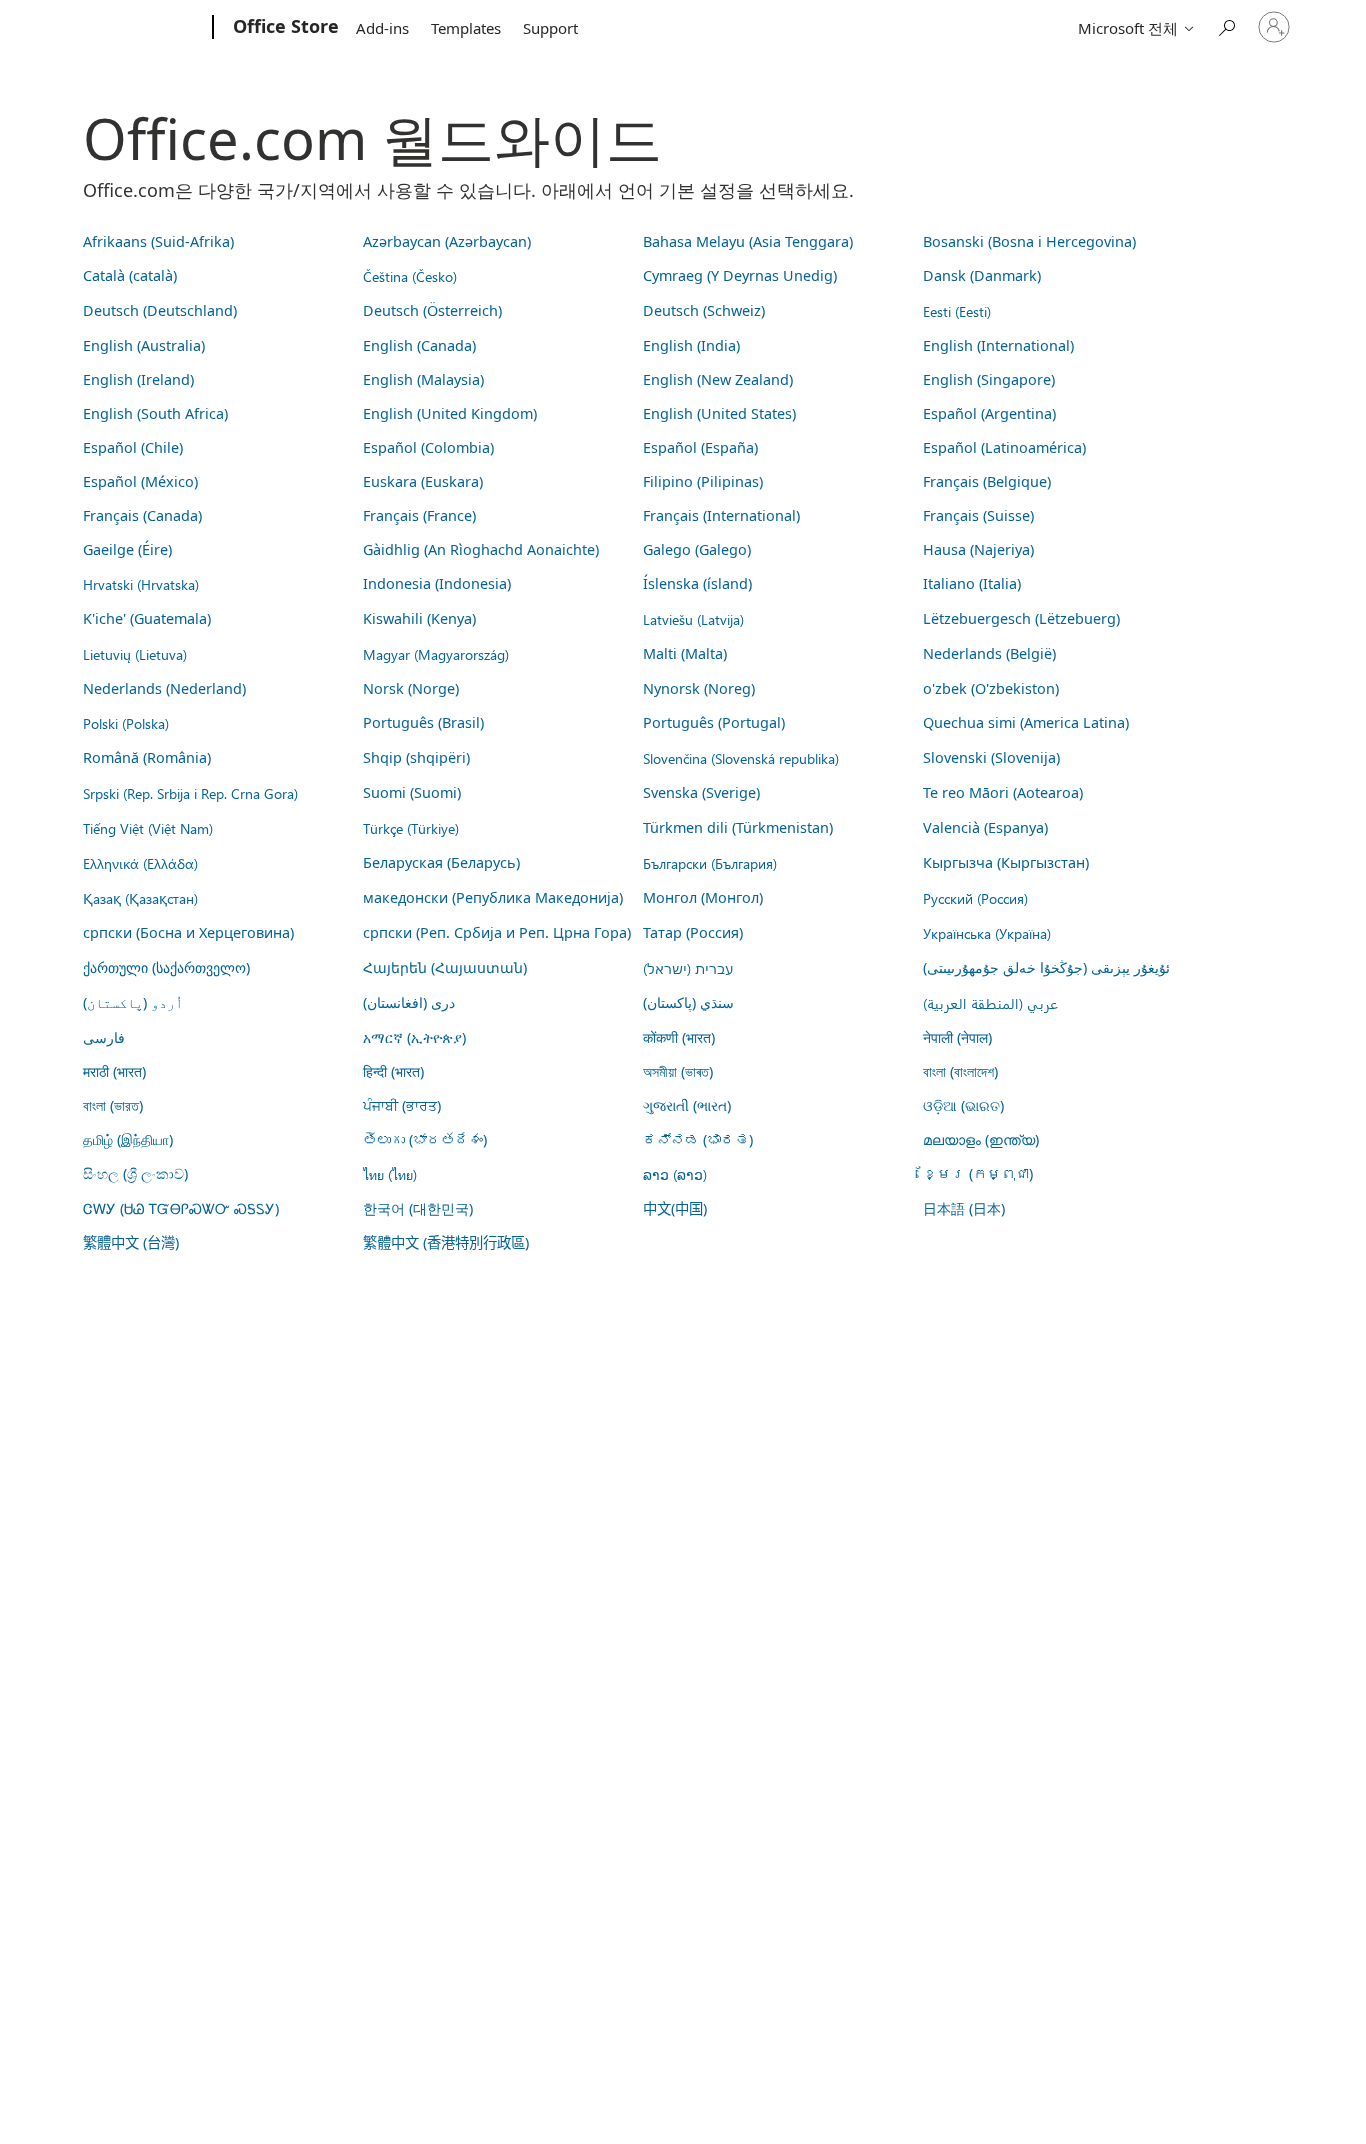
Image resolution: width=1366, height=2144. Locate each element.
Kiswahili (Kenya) (419, 618)
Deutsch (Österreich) (432, 310)
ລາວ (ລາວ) (675, 1174)
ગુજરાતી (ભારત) (687, 1105)
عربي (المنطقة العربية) (990, 1003)
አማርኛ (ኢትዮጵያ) (414, 1037)
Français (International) (721, 515)
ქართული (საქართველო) (166, 967)
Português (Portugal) (714, 722)
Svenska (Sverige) (701, 792)
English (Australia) (144, 345)
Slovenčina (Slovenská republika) (741, 758)
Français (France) (419, 515)
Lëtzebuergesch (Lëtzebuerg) (1021, 618)
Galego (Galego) (697, 549)
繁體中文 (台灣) (131, 1242)
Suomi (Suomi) (412, 792)
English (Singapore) (989, 379)
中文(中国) (675, 1208)
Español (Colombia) (428, 447)
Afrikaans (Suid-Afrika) (158, 241)
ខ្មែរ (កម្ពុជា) (978, 1173)
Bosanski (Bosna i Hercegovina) (1029, 241)
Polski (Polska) (126, 723)
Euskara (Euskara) (423, 481)
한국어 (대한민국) (418, 1208)
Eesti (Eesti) (957, 311)
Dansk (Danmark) (982, 275)
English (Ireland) (138, 379)
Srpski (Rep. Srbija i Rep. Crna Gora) (190, 793)
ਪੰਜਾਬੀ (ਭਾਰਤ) (402, 1105)
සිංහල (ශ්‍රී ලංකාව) (135, 1173)
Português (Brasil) (423, 722)
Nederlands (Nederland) (164, 688)
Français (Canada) (142, 515)
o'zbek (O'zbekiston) (991, 688)
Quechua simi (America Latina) (1026, 722)
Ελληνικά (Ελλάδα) (140, 863)
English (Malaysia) (423, 379)
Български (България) (710, 863)
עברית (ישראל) (688, 968)
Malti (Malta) (685, 653)
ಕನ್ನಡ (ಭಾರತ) (698, 1139)
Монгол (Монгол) (703, 897)
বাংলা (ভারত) (113, 1105)
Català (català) (130, 275)
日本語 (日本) (964, 1208)
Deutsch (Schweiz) (704, 310)
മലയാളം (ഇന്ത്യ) (981, 1139)
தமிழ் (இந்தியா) (128, 1139)
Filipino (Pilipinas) (703, 481)
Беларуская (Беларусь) (441, 862)
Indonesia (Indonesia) (437, 583)
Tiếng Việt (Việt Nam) (148, 828)
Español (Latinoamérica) (1004, 447)
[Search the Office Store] (1226, 25)
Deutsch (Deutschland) (160, 310)
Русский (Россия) (975, 898)
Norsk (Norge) (411, 688)
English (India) (691, 345)
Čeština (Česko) (410, 276)
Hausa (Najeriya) (978, 549)
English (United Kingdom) (450, 413)
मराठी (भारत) (114, 1071)
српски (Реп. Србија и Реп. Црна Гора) (497, 932)
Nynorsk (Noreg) (699, 688)
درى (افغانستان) (409, 1002)
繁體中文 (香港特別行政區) (446, 1242)
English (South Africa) (155, 413)
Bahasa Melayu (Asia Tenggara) (748, 241)
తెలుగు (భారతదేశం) (425, 1139)
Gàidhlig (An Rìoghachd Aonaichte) (481, 549)
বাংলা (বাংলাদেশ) (960, 1071)
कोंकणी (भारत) (679, 1037)
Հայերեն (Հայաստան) (445, 967)
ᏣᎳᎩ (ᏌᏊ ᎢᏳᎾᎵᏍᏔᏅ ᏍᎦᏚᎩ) (181, 1208)
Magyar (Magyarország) (436, 654)
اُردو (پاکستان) (133, 1002)
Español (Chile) (133, 447)
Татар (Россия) (693, 932)
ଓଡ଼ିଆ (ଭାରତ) (963, 1105)
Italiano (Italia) (972, 583)
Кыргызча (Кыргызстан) (1006, 862)
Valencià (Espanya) (985, 827)
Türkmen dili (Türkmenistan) (738, 827)
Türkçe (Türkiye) (411, 828)
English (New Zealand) (718, 379)
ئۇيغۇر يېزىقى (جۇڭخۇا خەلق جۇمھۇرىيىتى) (1046, 967)
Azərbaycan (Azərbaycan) (447, 241)
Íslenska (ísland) (697, 583)
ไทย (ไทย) (390, 1174)
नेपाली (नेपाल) (957, 1037)
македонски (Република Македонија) (493, 897)
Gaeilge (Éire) (127, 549)
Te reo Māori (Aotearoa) (1003, 792)
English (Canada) (419, 345)
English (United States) (719, 413)
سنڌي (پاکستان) (688, 1002)
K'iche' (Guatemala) (147, 618)
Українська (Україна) (987, 933)
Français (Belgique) (987, 481)
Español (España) (700, 447)
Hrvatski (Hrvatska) (141, 584)
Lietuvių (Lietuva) (135, 654)
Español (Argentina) (989, 413)
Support (550, 28)
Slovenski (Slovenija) (991, 757)
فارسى (104, 1037)
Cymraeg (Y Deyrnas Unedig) (740, 275)
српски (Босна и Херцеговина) (188, 932)
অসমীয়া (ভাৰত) (678, 1071)
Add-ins (382, 28)
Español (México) (140, 481)
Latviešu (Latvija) (693, 619)
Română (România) (147, 757)
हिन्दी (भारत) (393, 1071)
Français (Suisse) (978, 515)
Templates (466, 28)
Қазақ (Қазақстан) (140, 898)
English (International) (998, 345)
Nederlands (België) (989, 653)
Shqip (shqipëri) (416, 757)
